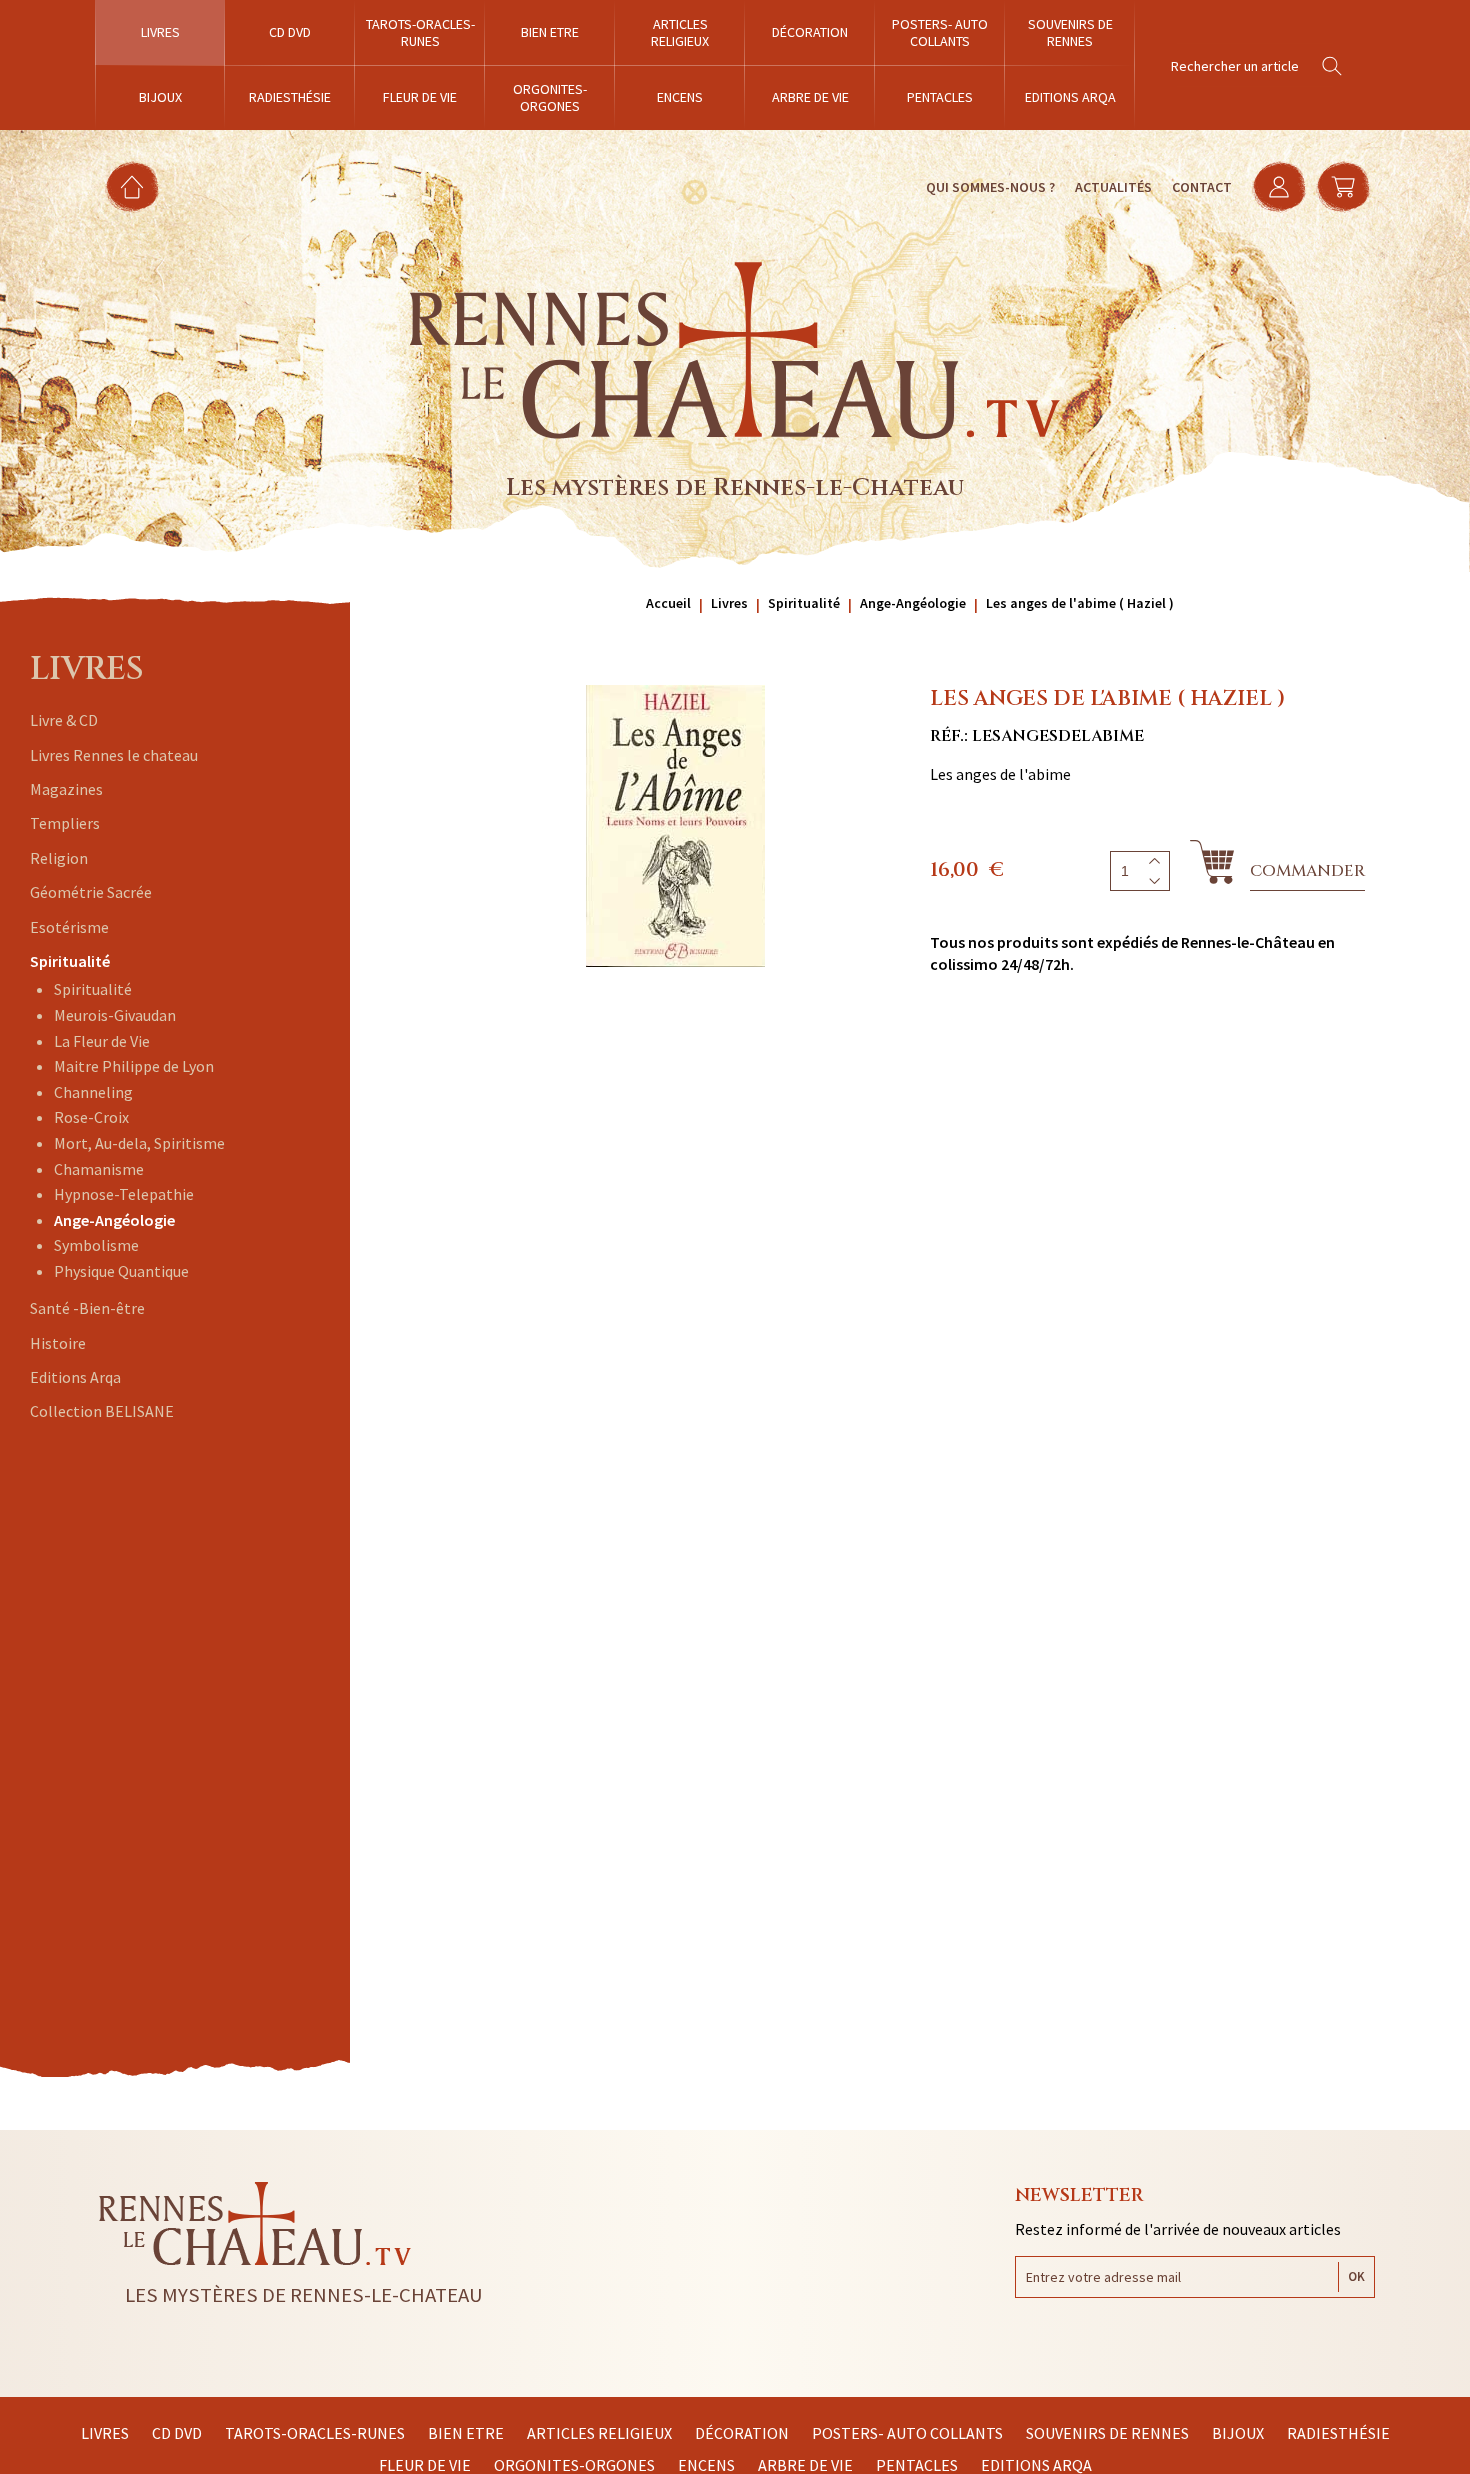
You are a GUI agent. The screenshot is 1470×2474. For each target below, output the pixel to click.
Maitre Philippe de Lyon (134, 1066)
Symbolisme (96, 1245)
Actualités (1113, 187)
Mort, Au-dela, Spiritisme (139, 1143)
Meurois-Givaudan (115, 1015)
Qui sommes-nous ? (990, 187)
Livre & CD (64, 720)
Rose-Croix (91, 1117)
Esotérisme (69, 927)
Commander (1307, 871)
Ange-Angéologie (114, 1220)
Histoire (58, 1343)
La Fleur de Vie (102, 1041)
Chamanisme (99, 1169)
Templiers (65, 823)
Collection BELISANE (102, 1411)
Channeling (93, 1092)
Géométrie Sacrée (91, 892)
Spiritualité (70, 961)
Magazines (66, 789)
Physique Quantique (121, 1271)
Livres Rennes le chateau (114, 755)
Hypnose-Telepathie (124, 1194)
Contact (1202, 187)
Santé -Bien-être (87, 1308)
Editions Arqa (75, 1377)
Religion (59, 858)
